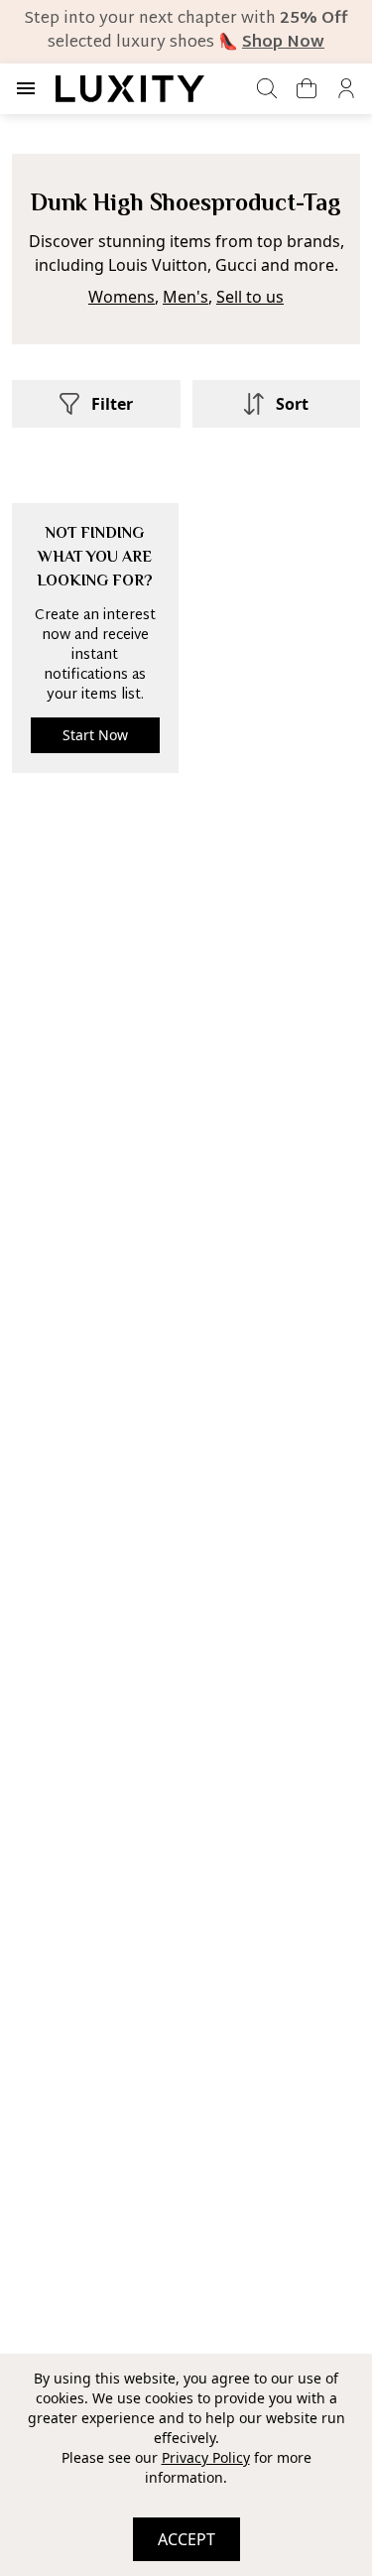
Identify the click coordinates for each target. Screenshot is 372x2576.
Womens (122, 297)
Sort (292, 404)
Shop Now (283, 43)
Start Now (95, 735)
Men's (186, 297)
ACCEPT (186, 2539)
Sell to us (250, 297)
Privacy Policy (206, 2457)
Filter (112, 404)
